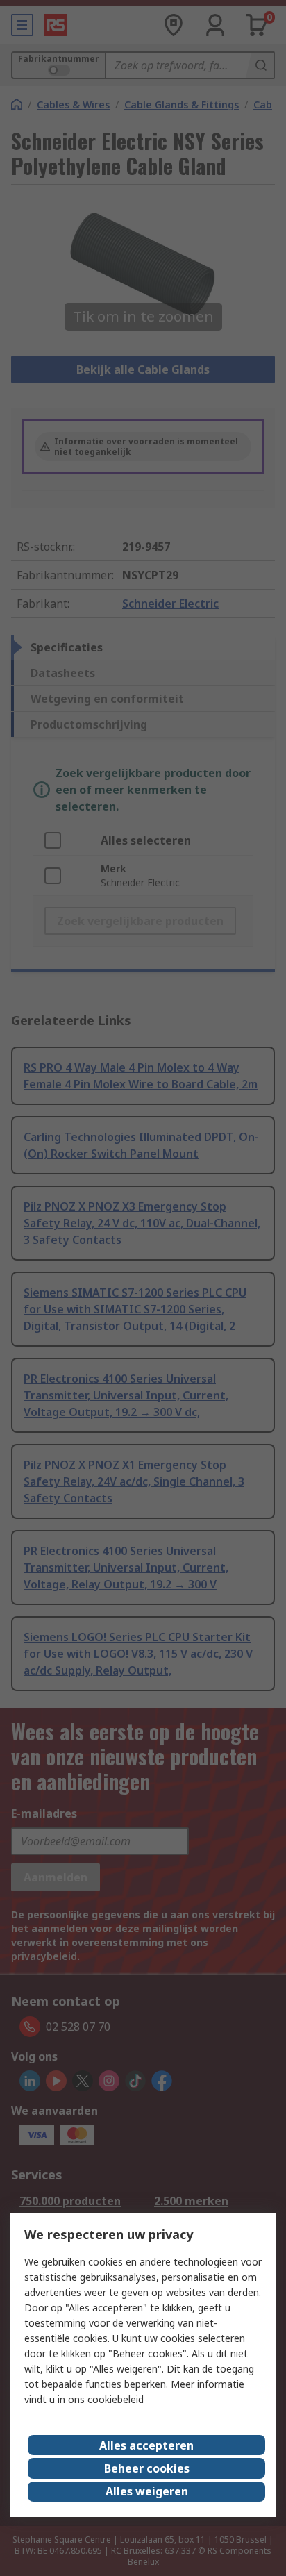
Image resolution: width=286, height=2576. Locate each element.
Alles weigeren (147, 2491)
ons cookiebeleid (106, 2399)
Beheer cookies (147, 2468)
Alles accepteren (146, 2445)
